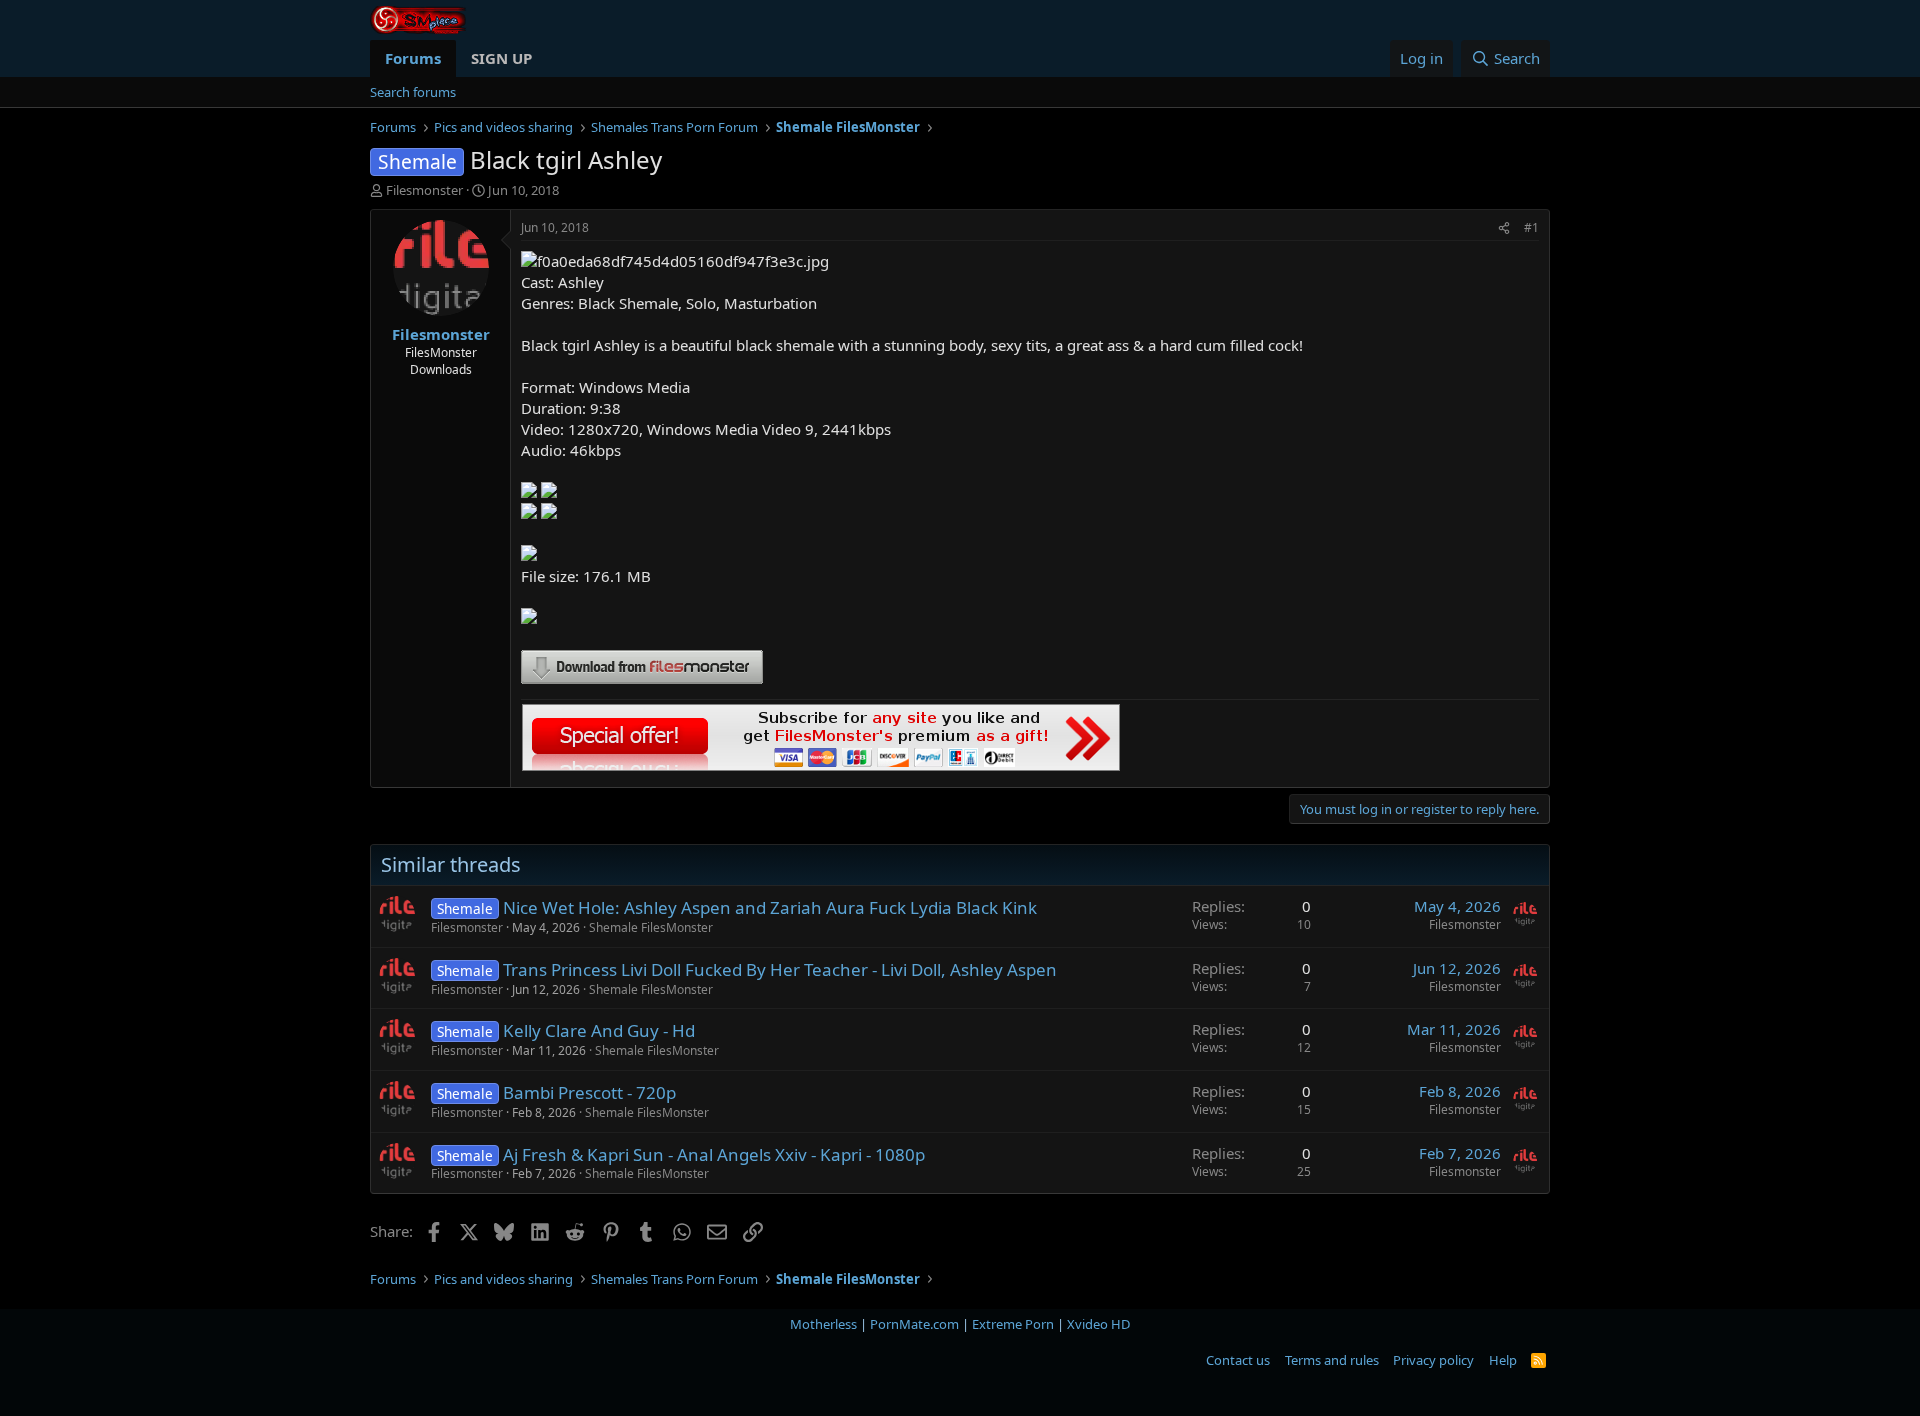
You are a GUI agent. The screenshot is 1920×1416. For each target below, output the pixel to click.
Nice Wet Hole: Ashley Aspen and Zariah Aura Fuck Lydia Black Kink (770, 907)
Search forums (413, 92)
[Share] (1504, 228)
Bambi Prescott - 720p (589, 1092)
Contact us (1238, 1360)
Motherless (823, 1324)
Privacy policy (1433, 1360)
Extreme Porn (1013, 1324)
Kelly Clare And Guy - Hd (599, 1030)
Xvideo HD (1098, 1324)
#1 (1531, 227)
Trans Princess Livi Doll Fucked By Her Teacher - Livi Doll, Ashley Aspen (780, 969)
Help (1503, 1360)
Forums (413, 58)
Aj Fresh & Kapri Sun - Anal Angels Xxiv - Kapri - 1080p (714, 1154)
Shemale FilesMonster (651, 927)
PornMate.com (914, 1324)
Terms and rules (1332, 1360)
